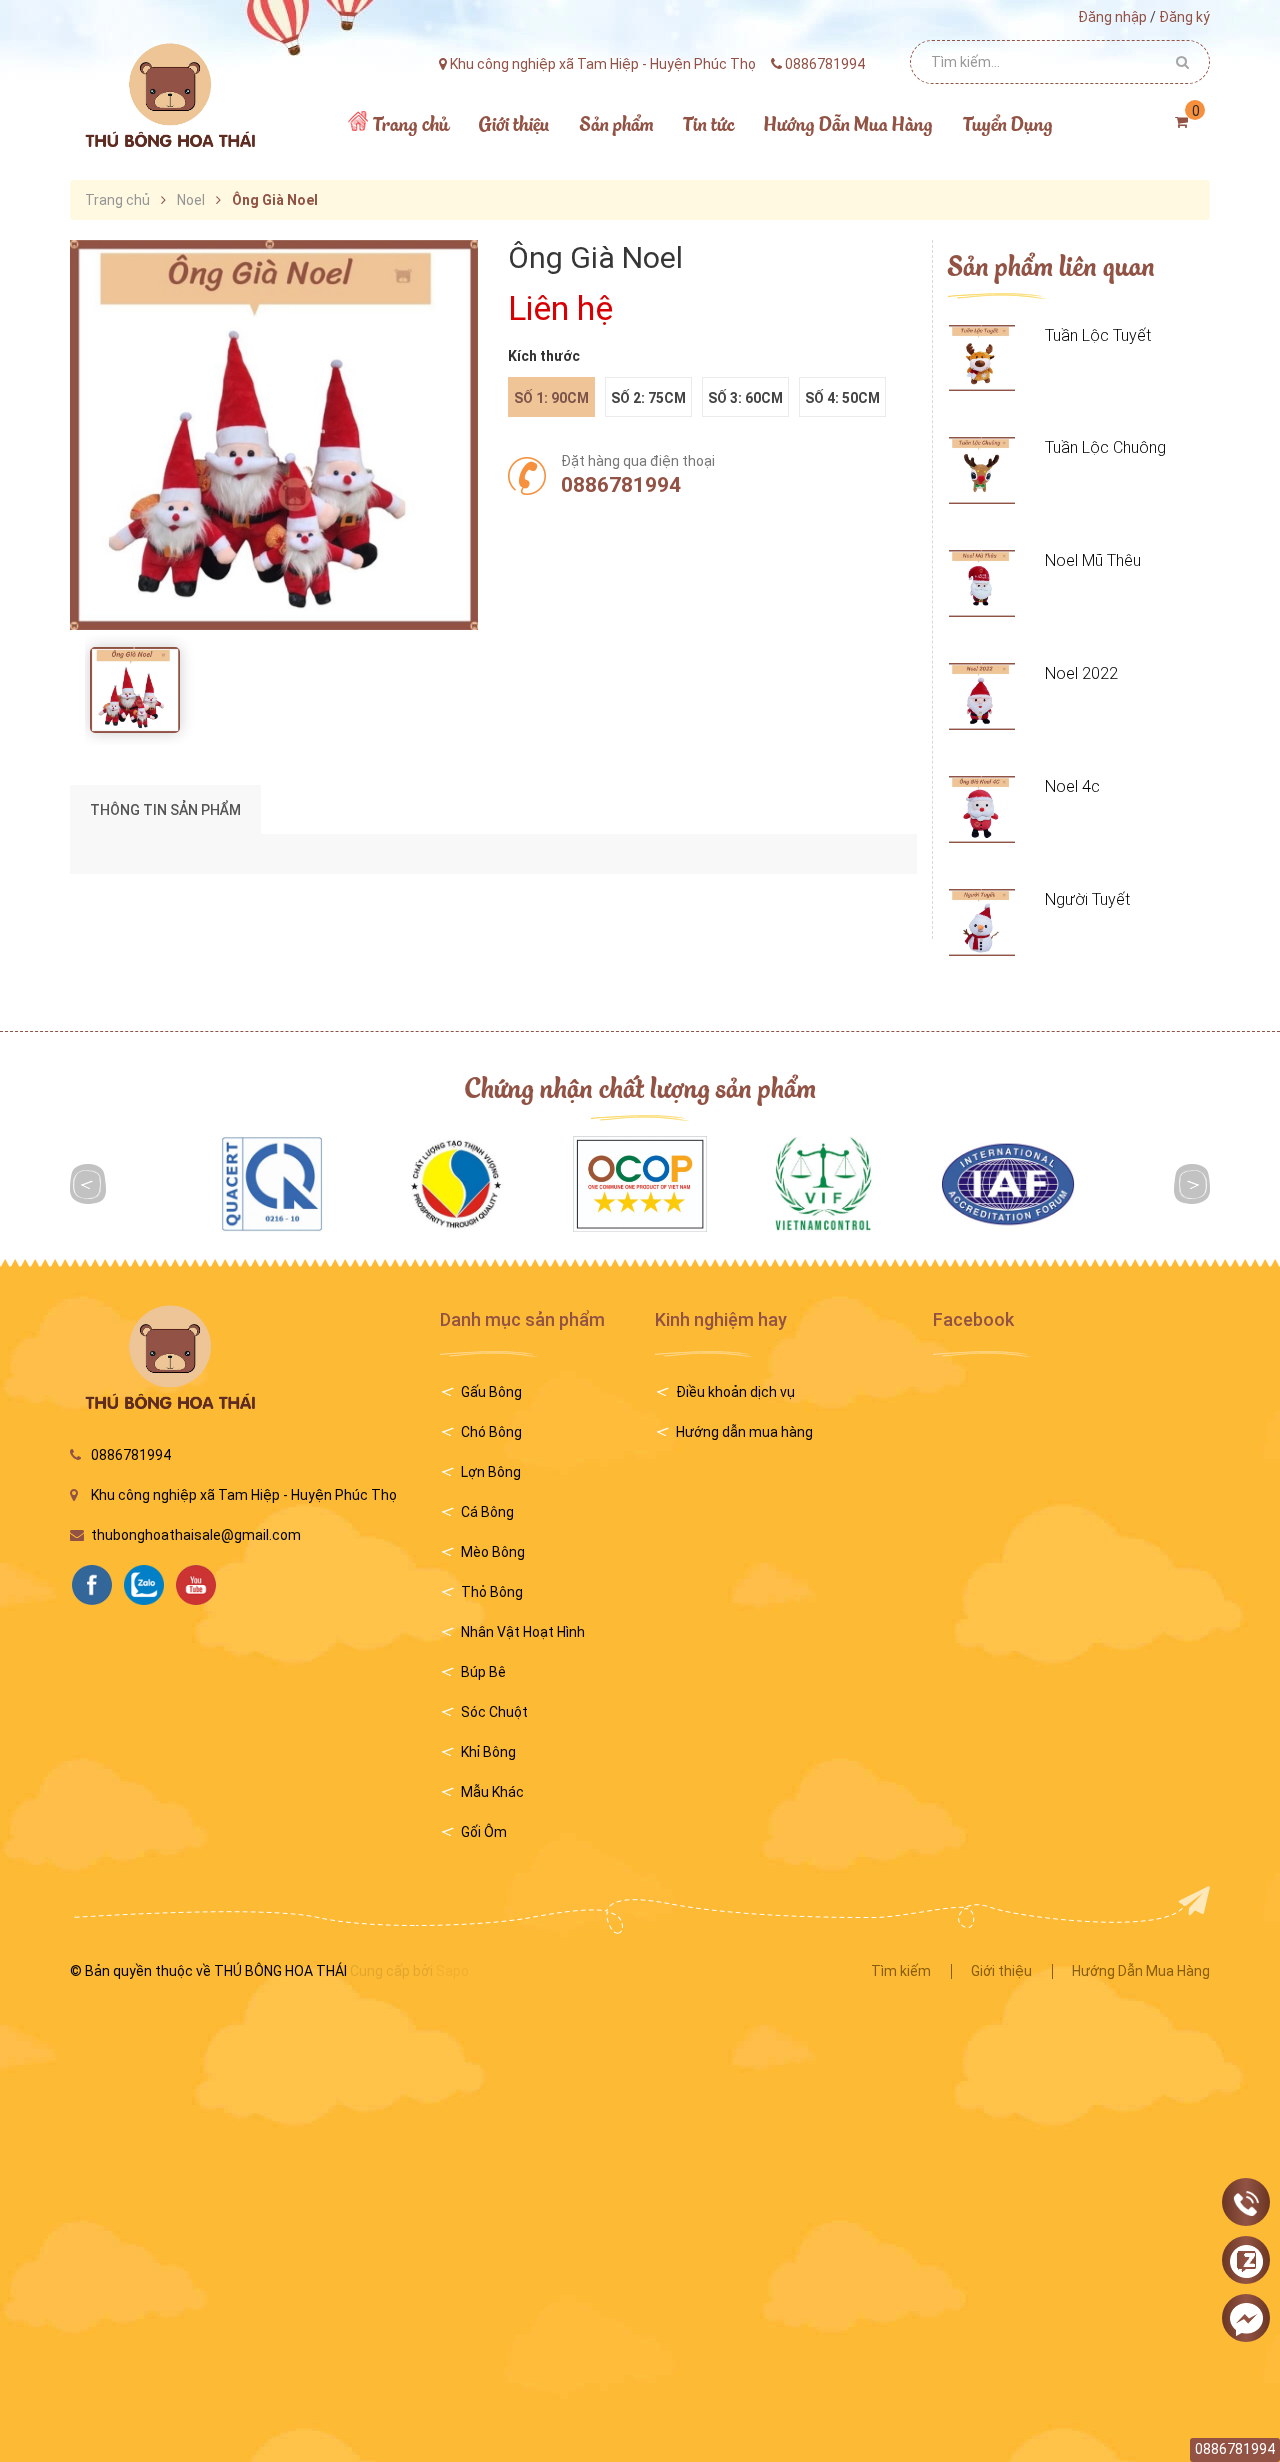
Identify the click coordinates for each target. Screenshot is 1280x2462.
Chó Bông (491, 1432)
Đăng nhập (1112, 17)
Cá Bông (487, 1512)
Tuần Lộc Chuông (1105, 447)
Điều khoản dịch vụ (735, 1392)
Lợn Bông (491, 1472)
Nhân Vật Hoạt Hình (523, 1632)
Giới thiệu (1001, 1971)
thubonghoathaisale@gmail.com (196, 1535)
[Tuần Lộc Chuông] (982, 470)
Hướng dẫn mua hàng (744, 1432)
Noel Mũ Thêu (1093, 560)
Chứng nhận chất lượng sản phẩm (640, 1086)
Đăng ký (1184, 17)
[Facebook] (97, 1583)
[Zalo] (149, 1583)
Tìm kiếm (901, 1971)
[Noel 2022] (982, 696)
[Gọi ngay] (1246, 2203)
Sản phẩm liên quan (1051, 264)
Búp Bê (483, 1672)
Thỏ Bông (492, 1592)
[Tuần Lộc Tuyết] (982, 358)
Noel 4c (1072, 786)
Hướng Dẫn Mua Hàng (1141, 1971)
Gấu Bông (491, 1392)
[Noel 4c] (982, 809)
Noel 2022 (1081, 673)
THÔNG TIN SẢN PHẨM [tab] (165, 810)
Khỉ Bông (488, 1752)
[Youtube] (201, 1583)
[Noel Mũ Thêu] (982, 583)
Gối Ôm (484, 1832)
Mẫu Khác (492, 1792)
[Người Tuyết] (982, 922)
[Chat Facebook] (1246, 2319)
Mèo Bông (493, 1552)
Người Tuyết (1087, 899)
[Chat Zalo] (1246, 2261)
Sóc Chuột (494, 1712)
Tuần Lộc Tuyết (1098, 335)
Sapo (452, 1971)
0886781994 (621, 485)
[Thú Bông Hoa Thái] (168, 95)
